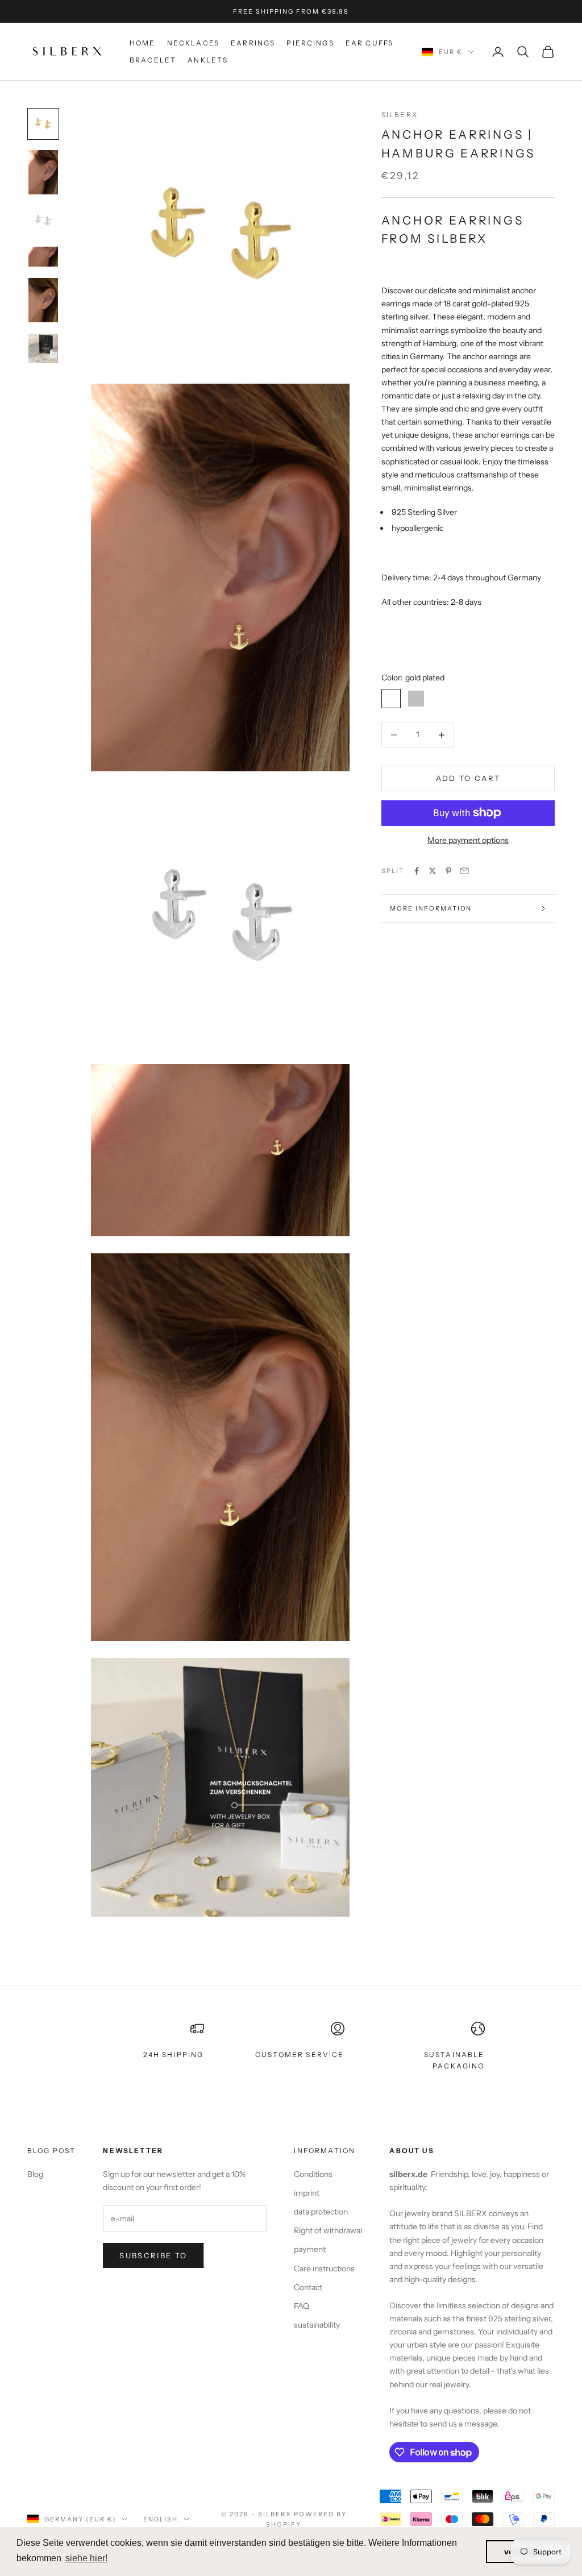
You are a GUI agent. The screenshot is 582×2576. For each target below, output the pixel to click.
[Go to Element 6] (43, 348)
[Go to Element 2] (43, 172)
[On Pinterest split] (448, 871)
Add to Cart (468, 778)
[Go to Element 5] (43, 300)
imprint (307, 2193)
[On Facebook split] (417, 871)
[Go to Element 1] (43, 124)
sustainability (317, 2325)
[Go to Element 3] (43, 221)
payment (310, 2249)
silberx (400, 115)
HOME (143, 43)
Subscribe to (153, 2255)
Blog (35, 2174)
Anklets (208, 60)
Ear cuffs (369, 43)
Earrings (253, 43)
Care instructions (324, 2268)
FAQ (302, 2306)
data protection (321, 2212)
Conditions (313, 2174)
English (161, 2519)
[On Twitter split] (433, 871)
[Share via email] (464, 871)
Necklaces (193, 43)
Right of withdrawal (328, 2230)
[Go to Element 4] (43, 257)
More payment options (468, 840)
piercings (310, 43)
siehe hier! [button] (86, 2558)
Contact (308, 2287)
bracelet (153, 60)
